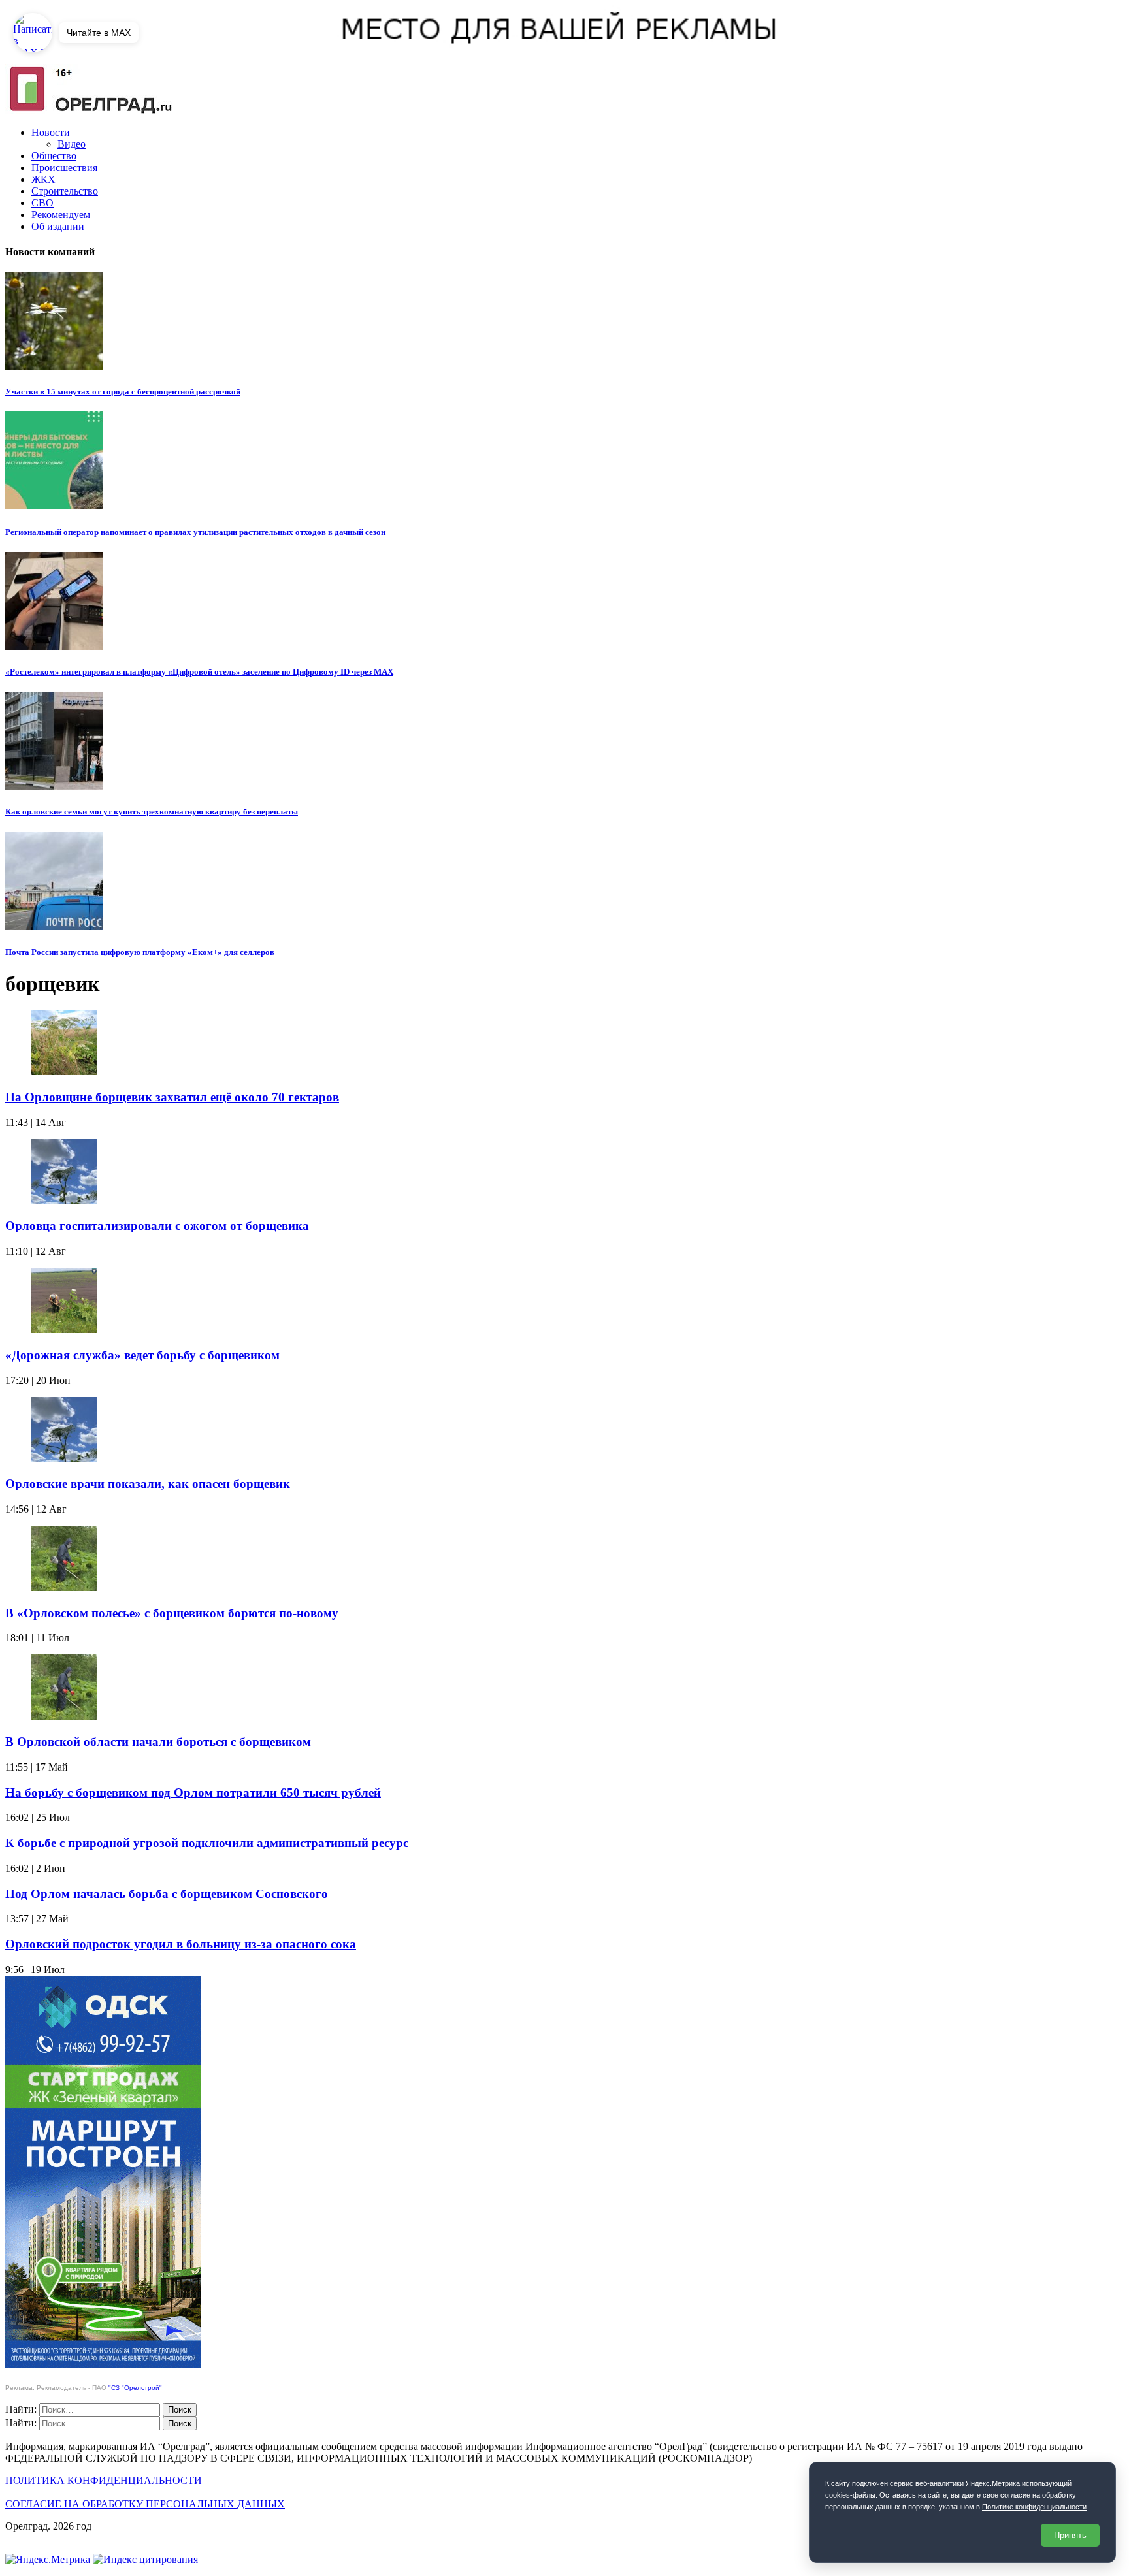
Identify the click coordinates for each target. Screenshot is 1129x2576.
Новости (51, 132)
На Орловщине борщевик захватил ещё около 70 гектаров (172, 1097)
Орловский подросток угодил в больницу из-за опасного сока (181, 1944)
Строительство (65, 191)
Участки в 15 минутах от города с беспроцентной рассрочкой (123, 392)
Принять (1070, 2535)
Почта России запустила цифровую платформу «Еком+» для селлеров (140, 952)
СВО (42, 203)
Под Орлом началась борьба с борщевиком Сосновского (167, 1894)
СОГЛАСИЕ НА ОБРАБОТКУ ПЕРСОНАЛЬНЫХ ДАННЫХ (145, 2504)
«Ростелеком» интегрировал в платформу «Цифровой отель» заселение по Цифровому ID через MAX (199, 672)
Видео (72, 144)
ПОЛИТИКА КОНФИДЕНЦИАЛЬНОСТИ (104, 2480)
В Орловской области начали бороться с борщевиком (158, 1742)
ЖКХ (43, 179)
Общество (54, 156)
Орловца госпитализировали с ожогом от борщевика (157, 1226)
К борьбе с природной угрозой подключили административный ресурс (207, 1843)
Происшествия (64, 168)
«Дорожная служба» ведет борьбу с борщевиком (142, 1355)
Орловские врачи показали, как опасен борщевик (148, 1484)
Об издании (58, 226)
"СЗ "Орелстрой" (135, 2388)
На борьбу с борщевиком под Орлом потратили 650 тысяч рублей (193, 1793)
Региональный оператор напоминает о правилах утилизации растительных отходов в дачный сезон (195, 532)
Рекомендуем (61, 215)
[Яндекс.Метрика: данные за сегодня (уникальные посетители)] (48, 2560)
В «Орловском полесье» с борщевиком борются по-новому (172, 1613)
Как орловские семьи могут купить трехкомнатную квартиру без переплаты (152, 812)
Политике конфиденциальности (1034, 2507)
